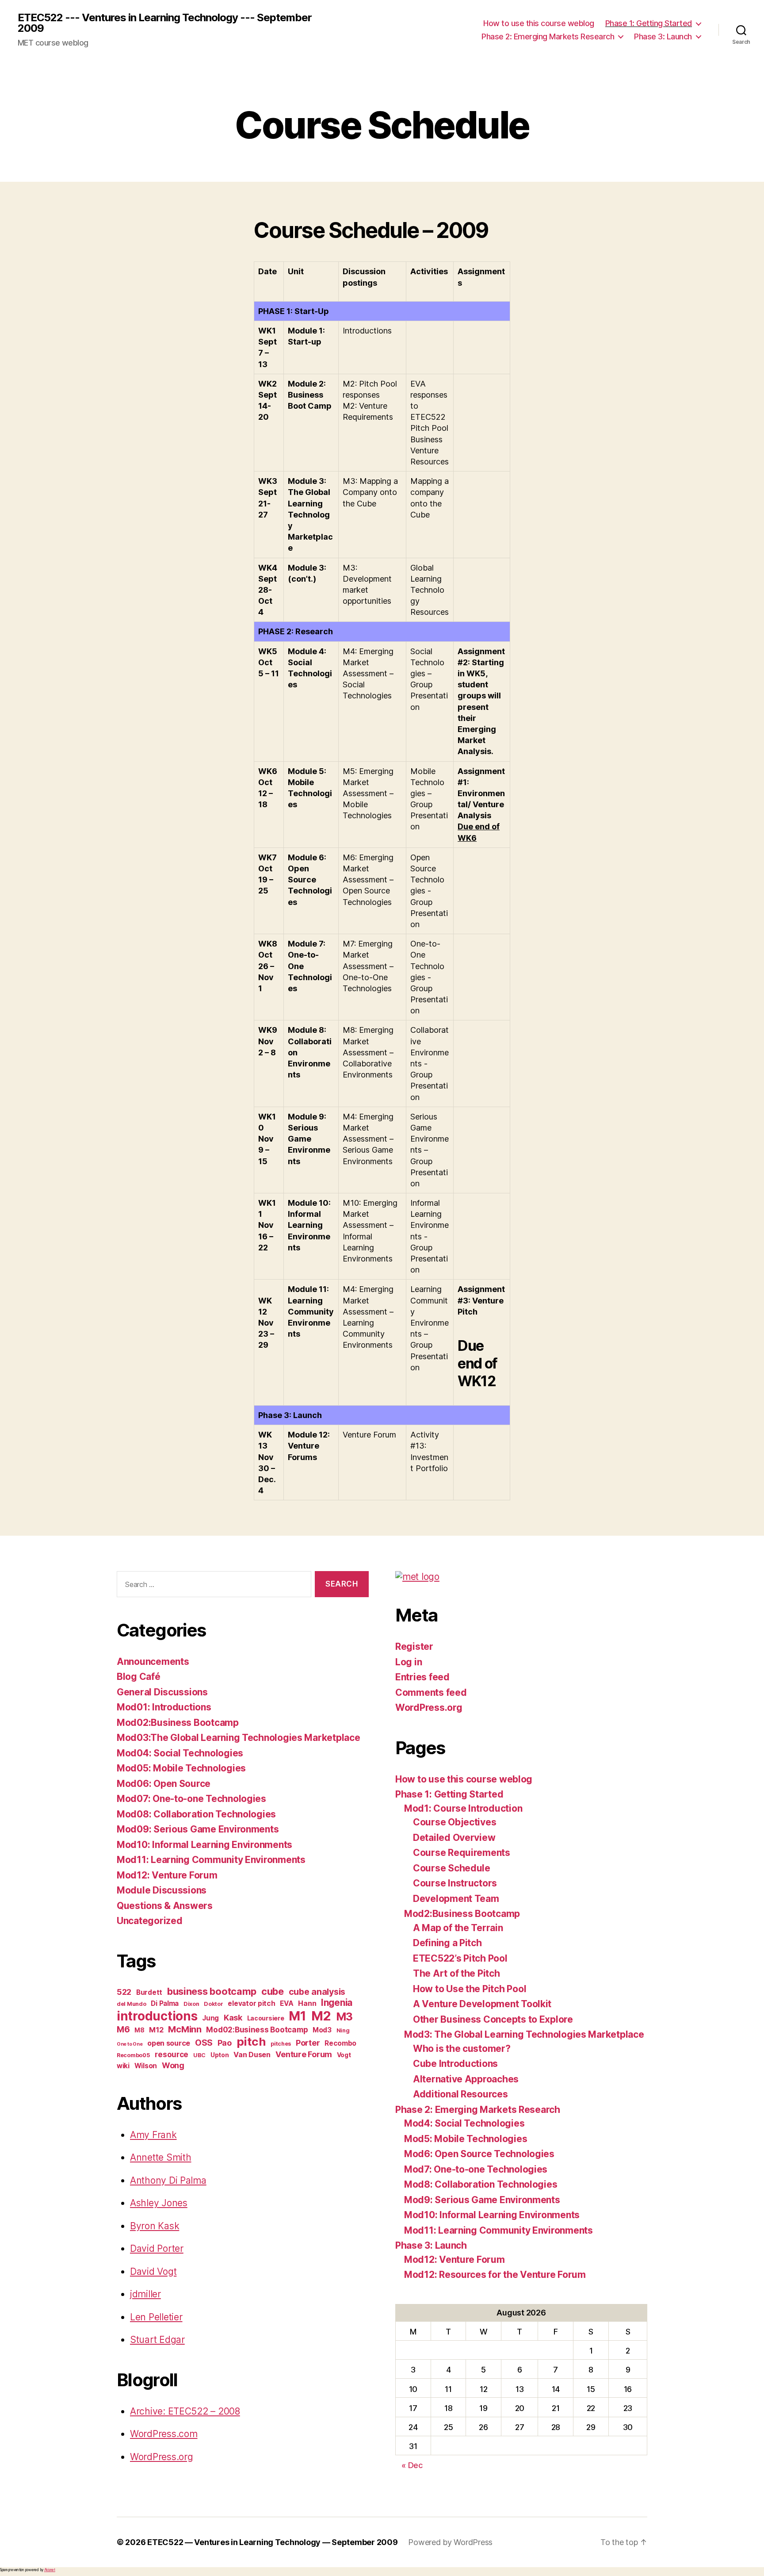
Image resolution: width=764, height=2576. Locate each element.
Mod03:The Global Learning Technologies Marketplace (239, 1738)
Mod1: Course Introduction (463, 1808)
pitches (281, 2044)
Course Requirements (462, 1853)
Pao (225, 2043)
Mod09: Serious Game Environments (198, 1829)
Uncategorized (150, 1921)
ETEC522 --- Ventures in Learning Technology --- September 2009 (165, 23)
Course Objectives (455, 1822)
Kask (233, 2018)
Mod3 (322, 2030)
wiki (123, 2066)
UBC (199, 2055)
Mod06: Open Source (164, 1784)
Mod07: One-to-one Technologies (191, 1799)
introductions (157, 2016)
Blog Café (139, 1677)
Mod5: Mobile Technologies (466, 2139)
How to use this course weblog (539, 23)
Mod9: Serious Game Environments (482, 2200)
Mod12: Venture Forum (167, 1875)
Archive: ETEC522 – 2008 (185, 2411)
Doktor (213, 2004)
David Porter (157, 2248)
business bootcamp (212, 1991)
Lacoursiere (266, 2018)
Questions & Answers (165, 1906)
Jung (210, 2018)
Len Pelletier (156, 2317)
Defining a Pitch (447, 1943)
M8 (139, 2030)
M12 (156, 2030)
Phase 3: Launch (663, 36)
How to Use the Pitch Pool (470, 1989)
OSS (204, 2043)
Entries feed (422, 1677)
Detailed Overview (454, 1838)
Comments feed (431, 1692)
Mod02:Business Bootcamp (178, 1723)
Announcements (153, 1662)
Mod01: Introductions (164, 1707)
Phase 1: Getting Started (649, 23)
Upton (220, 2055)
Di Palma (165, 2003)
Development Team (456, 1899)
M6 (123, 2029)
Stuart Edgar (157, 2340)
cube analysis (317, 1992)
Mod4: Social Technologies (464, 2123)
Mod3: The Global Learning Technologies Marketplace (524, 2034)
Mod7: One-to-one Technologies (476, 2169)
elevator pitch (251, 2003)
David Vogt (153, 2271)
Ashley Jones (159, 2203)
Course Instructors (455, 1883)
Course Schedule (452, 1868)
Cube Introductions (455, 2064)
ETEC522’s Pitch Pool (460, 1958)
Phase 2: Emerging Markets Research (548, 36)
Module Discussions (162, 1890)
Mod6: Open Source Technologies (479, 2154)
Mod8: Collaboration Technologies (481, 2184)
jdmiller (145, 2294)
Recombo (340, 2043)
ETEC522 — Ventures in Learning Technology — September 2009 (272, 2542)
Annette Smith (161, 2157)
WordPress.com (164, 2434)
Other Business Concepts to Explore (493, 2019)
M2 (321, 2016)
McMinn (185, 2029)
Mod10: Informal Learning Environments (204, 1845)
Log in (409, 1662)
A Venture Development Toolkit (482, 2004)
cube (273, 1991)
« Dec (412, 2465)
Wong (173, 2065)
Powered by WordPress (450, 2542)
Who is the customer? (462, 2049)
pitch (251, 2041)
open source (169, 2043)
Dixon (191, 2004)
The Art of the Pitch (456, 1973)
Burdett (149, 1992)
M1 (297, 2016)
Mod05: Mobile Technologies (181, 1768)
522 (124, 1992)
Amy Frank (153, 2135)
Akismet (50, 2570)
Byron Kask (155, 2226)
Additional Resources (460, 2094)
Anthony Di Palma (168, 2180)
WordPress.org (162, 2457)
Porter (308, 2043)
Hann (307, 2003)
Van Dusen (252, 2055)
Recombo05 (134, 2055)
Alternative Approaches (466, 2079)
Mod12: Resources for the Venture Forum (495, 2275)
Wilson (146, 2066)
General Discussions (162, 1692)
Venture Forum (304, 2054)
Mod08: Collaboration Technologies (196, 1814)
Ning (343, 2030)
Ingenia (337, 2003)
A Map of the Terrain (458, 1928)
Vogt (344, 2055)
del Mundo (132, 2004)
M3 (344, 2016)
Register (414, 1646)
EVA (286, 2003)
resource (172, 2054)
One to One (130, 2044)
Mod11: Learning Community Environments (211, 1860)
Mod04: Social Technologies (180, 1753)
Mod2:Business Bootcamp (462, 1914)
